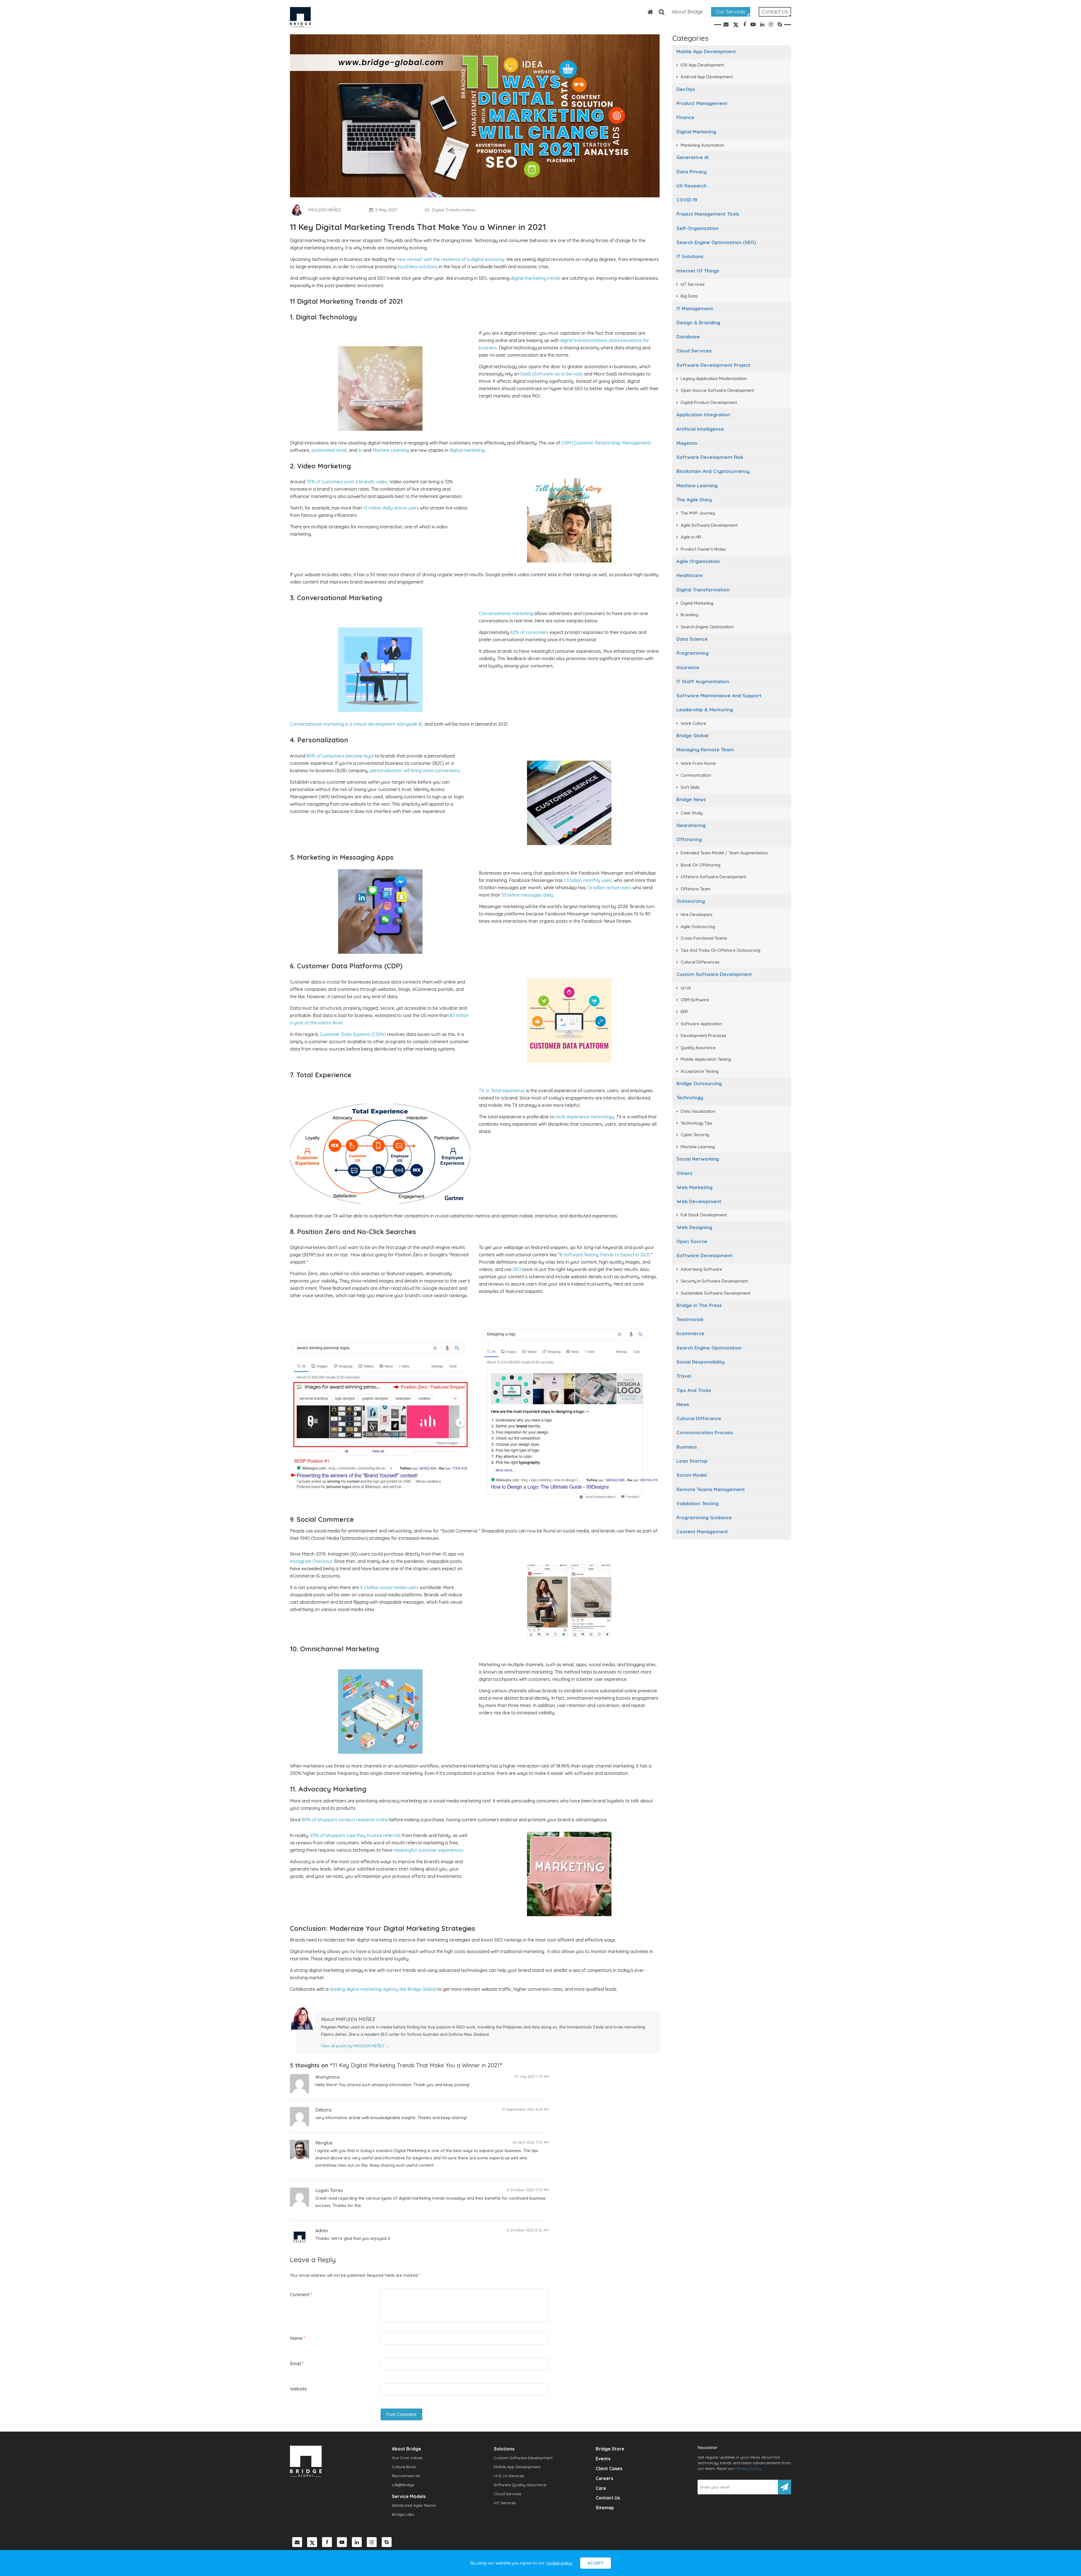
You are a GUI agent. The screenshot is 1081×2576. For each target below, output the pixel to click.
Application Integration (703, 415)
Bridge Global (692, 735)
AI (359, 450)
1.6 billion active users (609, 888)
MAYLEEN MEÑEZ (325, 210)
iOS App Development (702, 65)
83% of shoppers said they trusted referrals (356, 1835)
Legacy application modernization (714, 378)
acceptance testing (700, 1071)
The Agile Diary (694, 500)
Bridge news (691, 799)
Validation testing (698, 1503)
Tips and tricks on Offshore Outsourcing (721, 950)
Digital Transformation (703, 590)
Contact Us (775, 12)
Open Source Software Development (717, 390)
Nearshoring (691, 825)
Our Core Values (407, 2458)
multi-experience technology (585, 1117)
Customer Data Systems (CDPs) (353, 1034)
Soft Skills (690, 787)
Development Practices (703, 1035)
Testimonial (690, 1319)
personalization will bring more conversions (415, 770)
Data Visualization (698, 1111)
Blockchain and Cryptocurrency (713, 471)
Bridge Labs (403, 2514)
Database (688, 337)
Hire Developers (697, 914)
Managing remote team (705, 749)
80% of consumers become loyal (340, 756)
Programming (693, 653)
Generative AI (693, 157)
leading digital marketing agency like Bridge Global (383, 1989)
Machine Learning (697, 485)
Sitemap (605, 2508)
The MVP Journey (698, 513)
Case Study (692, 813)
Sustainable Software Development (715, 1293)
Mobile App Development (706, 51)
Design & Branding (698, 322)
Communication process (705, 1432)
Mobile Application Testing (706, 1059)
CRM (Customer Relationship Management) (606, 443)
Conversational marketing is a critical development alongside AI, (357, 724)
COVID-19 (687, 200)
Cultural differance (699, 1418)
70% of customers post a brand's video (347, 482)
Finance (685, 117)
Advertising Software (701, 1269)
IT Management (695, 308)
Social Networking (698, 1159)
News (683, 1404)
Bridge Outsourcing (699, 1083)
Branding (689, 615)
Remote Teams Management (711, 1489)
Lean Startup (692, 1461)
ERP (684, 1012)
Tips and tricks (694, 1390)
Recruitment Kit (406, 2476)
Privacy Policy (748, 2468)
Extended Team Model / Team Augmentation (724, 853)
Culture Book (404, 2467)
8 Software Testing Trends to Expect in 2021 (605, 1255)
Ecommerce (690, 1333)
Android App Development (707, 77)
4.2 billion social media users (389, 1587)
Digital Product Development (709, 402)
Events (603, 2459)
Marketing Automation (702, 145)
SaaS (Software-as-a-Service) (552, 374)
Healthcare (690, 575)
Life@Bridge (403, 2485)
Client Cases (609, 2468)
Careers (604, 2478)
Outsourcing (691, 901)
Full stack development (704, 1215)
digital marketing (467, 450)
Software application (701, 1024)
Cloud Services (694, 351)
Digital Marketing (696, 132)
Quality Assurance (698, 1048)
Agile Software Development (709, 525)
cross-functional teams (704, 938)
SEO (517, 1269)
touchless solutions (418, 267)
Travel (684, 1376)
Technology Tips (696, 1123)
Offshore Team (696, 889)
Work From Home (698, 763)
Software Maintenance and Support (719, 695)
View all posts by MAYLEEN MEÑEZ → (355, 2046)
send (784, 2487)
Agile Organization (698, 561)
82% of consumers (529, 632)
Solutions (504, 2449)
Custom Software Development (714, 974)
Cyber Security (695, 1135)
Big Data (689, 296)
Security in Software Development (714, 1281)
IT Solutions (690, 256)
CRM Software (695, 1000)
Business (687, 1447)
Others (684, 1173)
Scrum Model (692, 1475)
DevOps (686, 89)
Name (297, 2338)
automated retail (329, 450)
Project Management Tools (708, 214)
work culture (694, 723)
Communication (696, 775)
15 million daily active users (391, 508)
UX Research (692, 186)
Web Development (699, 1201)
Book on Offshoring (701, 865)
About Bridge (687, 12)
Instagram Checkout (311, 1561)
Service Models (409, 2496)
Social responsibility (701, 1362)
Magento (687, 443)
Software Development (704, 1255)
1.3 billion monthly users (588, 880)
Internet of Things (698, 271)
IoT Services (693, 284)
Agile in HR (691, 537)
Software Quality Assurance (520, 2485)
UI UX (686, 988)
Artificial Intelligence (700, 429)
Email (297, 2363)
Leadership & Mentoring (705, 710)
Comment (301, 2295)
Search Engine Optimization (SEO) (716, 242)
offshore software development (713, 877)
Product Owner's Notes (703, 549)
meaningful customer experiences (428, 1850)
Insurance (688, 667)
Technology (690, 1097)
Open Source (692, 1241)
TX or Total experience (502, 1091)
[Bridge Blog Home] (647, 12)
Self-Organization (697, 228)
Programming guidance (704, 1517)
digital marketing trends (536, 278)
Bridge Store (610, 2449)
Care (601, 2488)
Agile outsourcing (698, 927)
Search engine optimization (709, 1348)
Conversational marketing (506, 613)
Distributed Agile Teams (414, 2505)
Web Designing (694, 1227)
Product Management (702, 103)
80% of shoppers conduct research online (345, 1820)
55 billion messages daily (527, 895)
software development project (713, 365)
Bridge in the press (699, 1305)
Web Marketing (694, 1187)
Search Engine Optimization (707, 627)
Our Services (731, 12)
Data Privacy (692, 172)
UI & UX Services (509, 2476)
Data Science (692, 639)
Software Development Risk (710, 457)
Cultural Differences (700, 962)
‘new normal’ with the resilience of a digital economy (450, 259)
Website (298, 2389)
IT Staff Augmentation (703, 681)
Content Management (702, 1531)
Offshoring (689, 839)
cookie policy (559, 2563)
